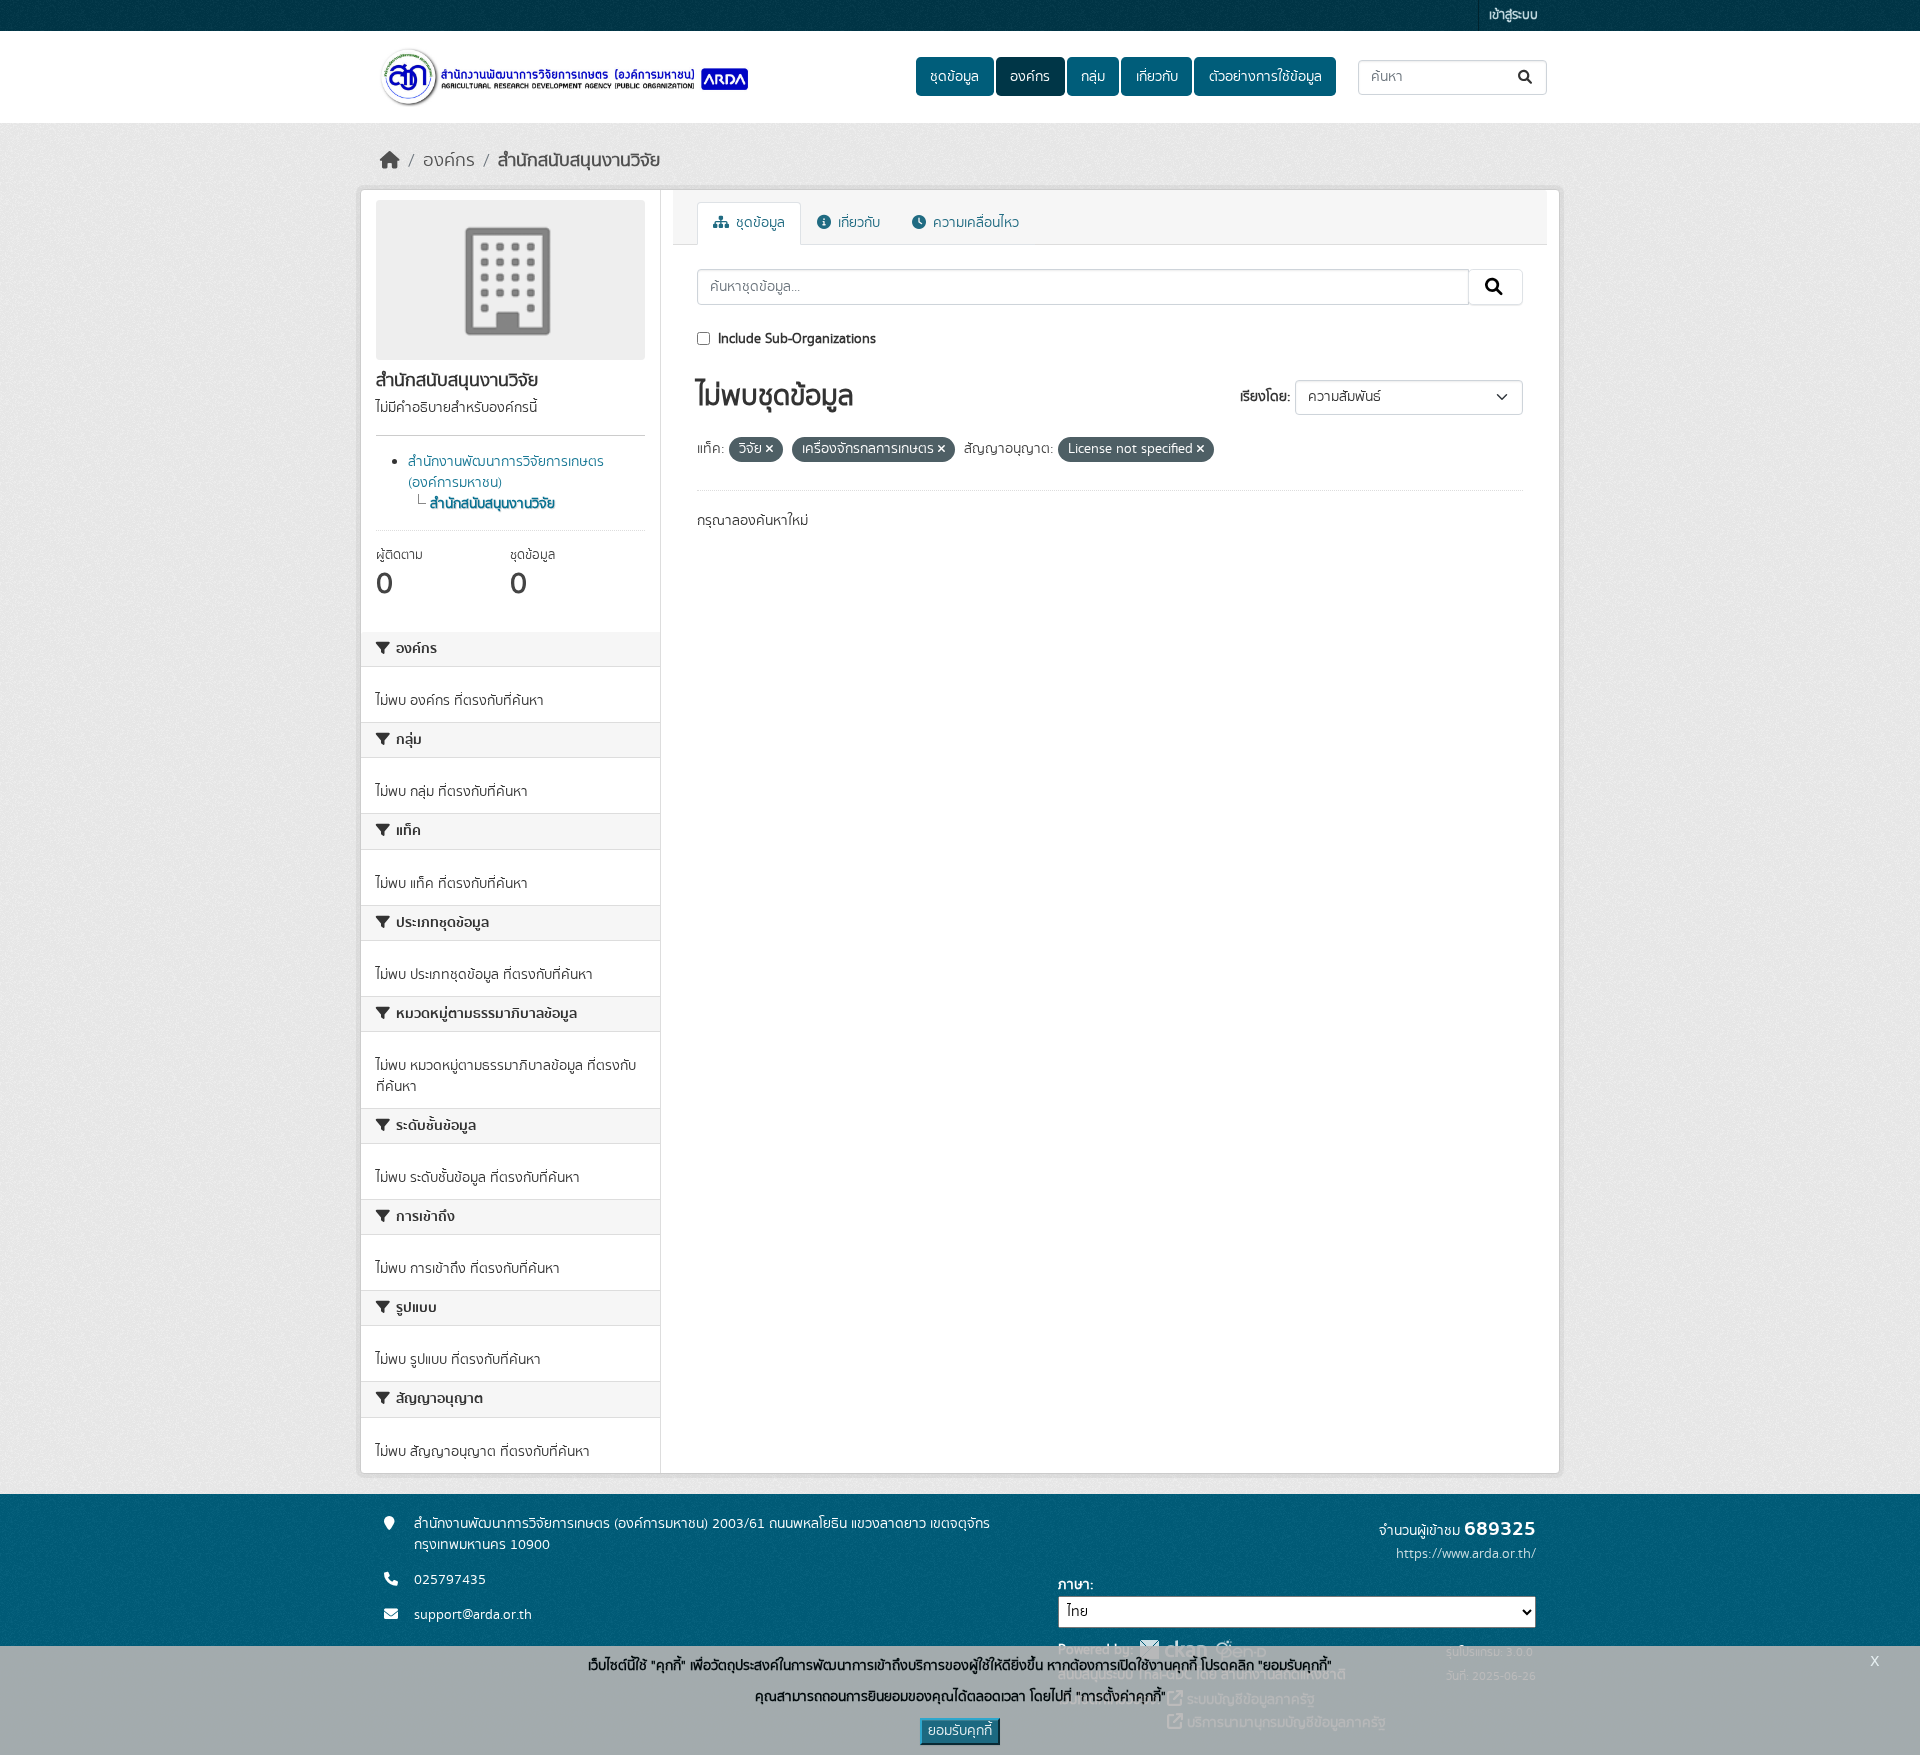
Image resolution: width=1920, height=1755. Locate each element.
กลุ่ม (1093, 77)
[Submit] (1526, 77)
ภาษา (1074, 1585)
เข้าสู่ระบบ (1513, 15)
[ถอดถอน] (769, 450)
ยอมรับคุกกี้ (960, 1731)
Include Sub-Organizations (795, 339)
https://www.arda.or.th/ (1466, 1554)
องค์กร (1030, 77)
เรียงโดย (1263, 397)
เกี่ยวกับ (1157, 77)
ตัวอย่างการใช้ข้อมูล (1265, 77)
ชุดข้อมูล (954, 77)
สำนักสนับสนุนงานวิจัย (579, 161)
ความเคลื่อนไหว (974, 223)
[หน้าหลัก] (390, 161)
